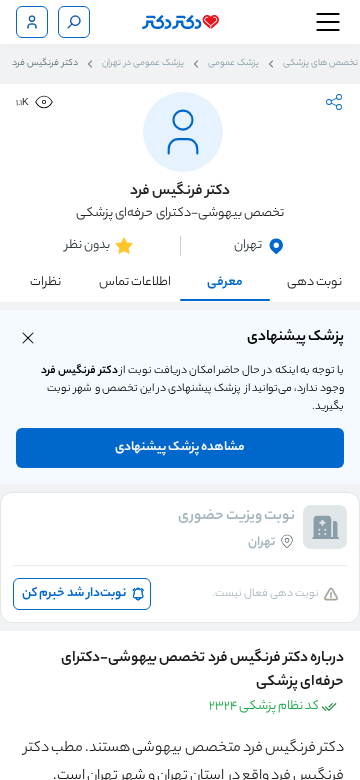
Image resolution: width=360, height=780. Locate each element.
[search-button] (74, 22)
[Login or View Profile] (32, 22)
